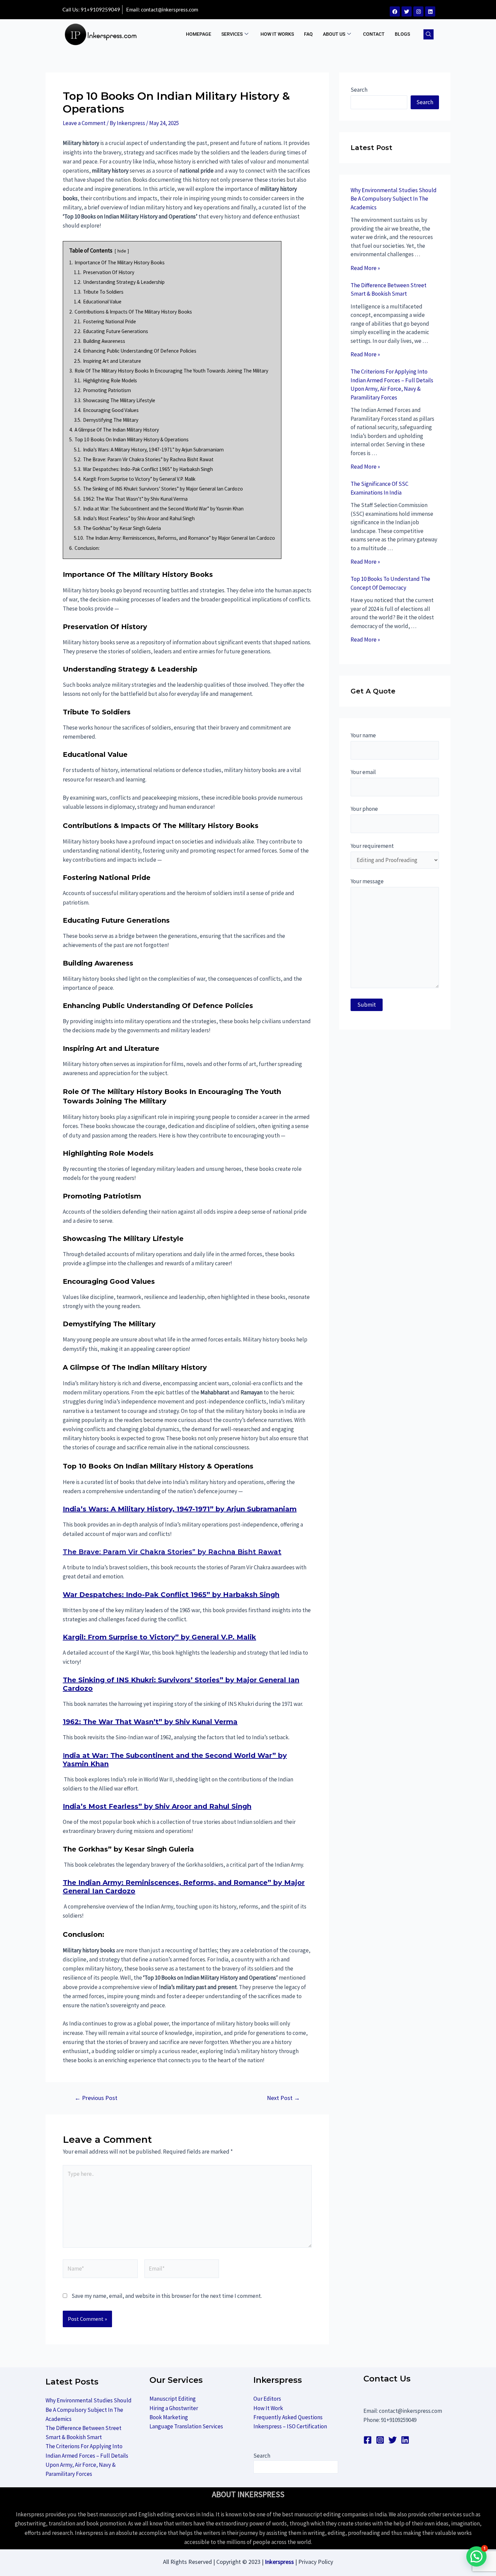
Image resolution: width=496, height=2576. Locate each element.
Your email (363, 772)
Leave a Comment (84, 123)
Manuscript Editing (173, 2399)
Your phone (364, 809)
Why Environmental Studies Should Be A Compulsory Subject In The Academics (394, 199)
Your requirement (372, 846)
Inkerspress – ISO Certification (290, 2426)
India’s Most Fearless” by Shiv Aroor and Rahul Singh (157, 1806)
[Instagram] (418, 11)
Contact (374, 34)
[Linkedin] (430, 11)
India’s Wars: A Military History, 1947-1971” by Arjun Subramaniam (180, 1509)
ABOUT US (334, 34)
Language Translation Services (186, 2426)
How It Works (277, 34)
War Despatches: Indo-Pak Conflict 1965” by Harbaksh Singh (171, 1595)
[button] (429, 34)
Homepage (199, 34)
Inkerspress (279, 2562)
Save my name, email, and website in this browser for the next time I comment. (167, 2296)
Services (232, 34)
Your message (367, 881)
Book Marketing (169, 2417)
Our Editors (267, 2399)
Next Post (283, 2098)
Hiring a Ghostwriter (174, 2408)
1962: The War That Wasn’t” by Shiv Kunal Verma (150, 1722)
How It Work (268, 2408)
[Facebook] (395, 11)
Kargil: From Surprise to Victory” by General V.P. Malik (159, 1637)
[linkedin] (405, 2440)
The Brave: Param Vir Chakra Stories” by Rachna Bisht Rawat (172, 1552)
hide (122, 251)
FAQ (308, 34)
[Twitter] (407, 11)
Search (359, 90)
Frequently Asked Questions (288, 2417)
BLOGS (402, 34)
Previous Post (96, 2098)
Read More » (365, 268)
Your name (363, 735)
